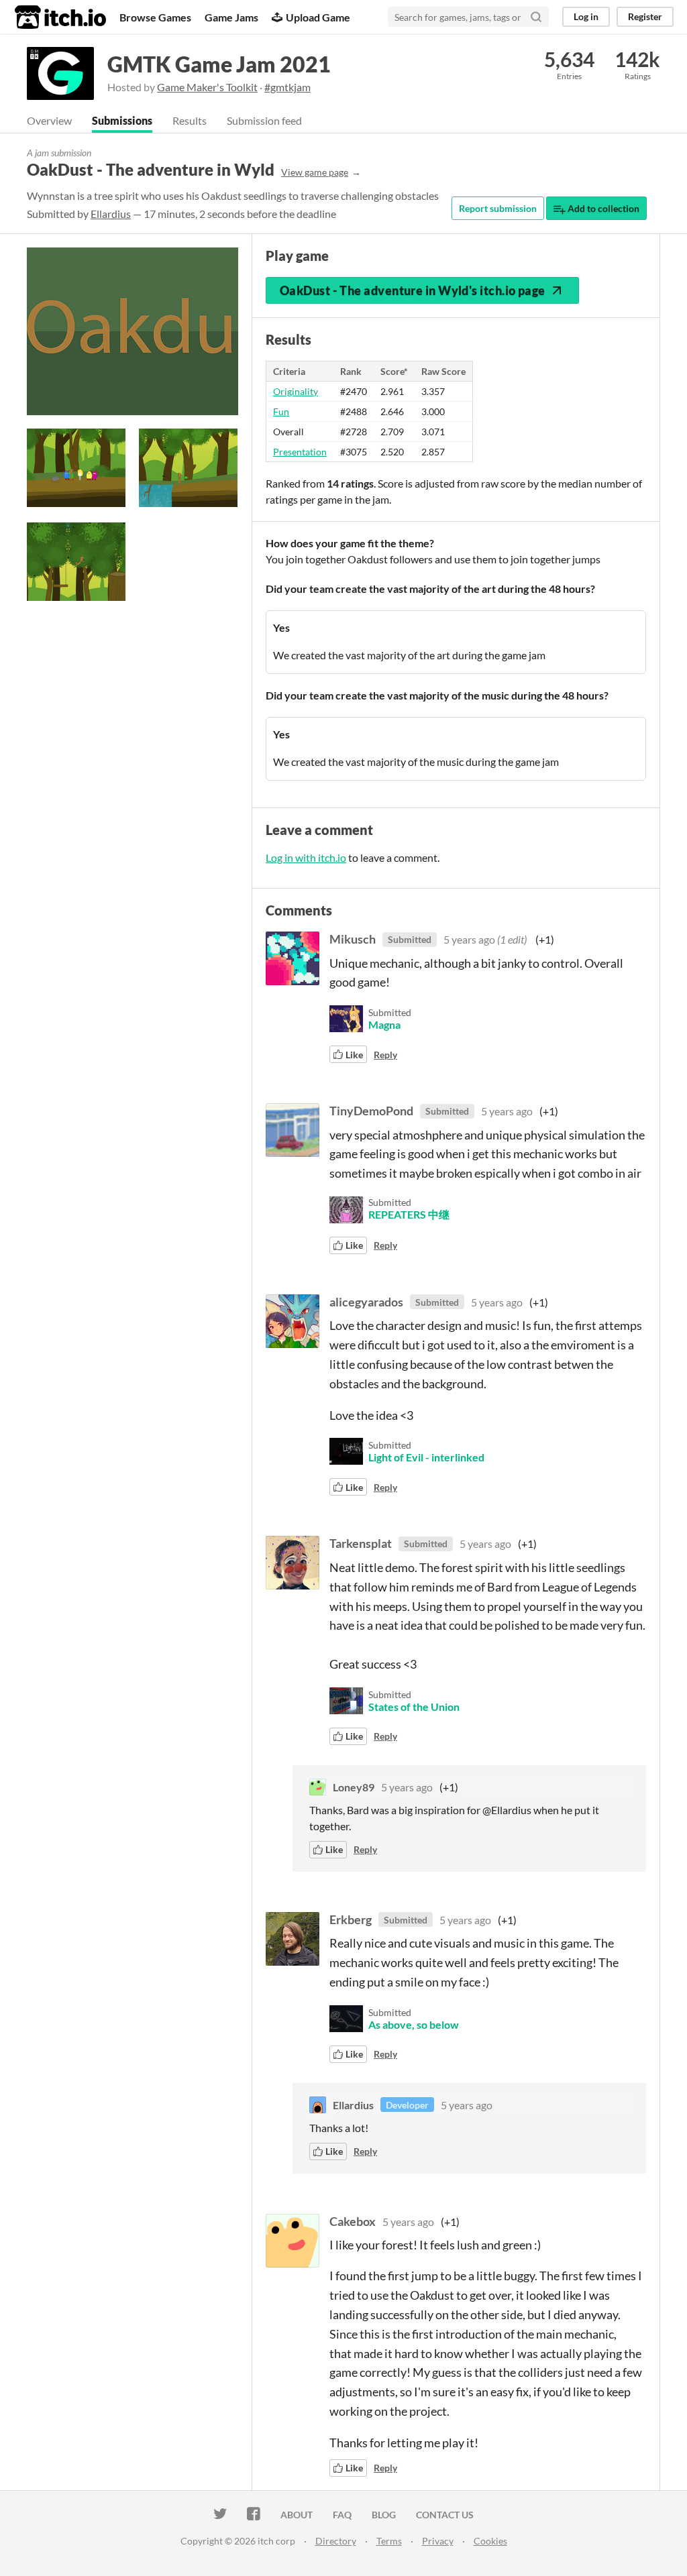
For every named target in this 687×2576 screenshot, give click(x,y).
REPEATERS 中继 (409, 1214)
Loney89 (354, 1787)
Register (645, 16)
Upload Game (318, 17)
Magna (384, 1024)
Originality (296, 391)
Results (190, 120)
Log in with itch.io (306, 857)
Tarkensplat (361, 1543)
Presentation (300, 452)
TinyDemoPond (371, 1111)
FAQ (342, 2515)
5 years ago (469, 939)
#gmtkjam (287, 87)
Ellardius (111, 214)
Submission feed (264, 120)
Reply (385, 1055)
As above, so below (414, 2024)
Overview (49, 120)
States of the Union (414, 1706)
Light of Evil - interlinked (426, 1457)
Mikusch (353, 939)
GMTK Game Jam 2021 (219, 64)
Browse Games (155, 17)
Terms (389, 2541)
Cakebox (353, 2221)
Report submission (498, 208)
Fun (281, 411)
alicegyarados (366, 1302)
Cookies (490, 2541)
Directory (336, 2541)
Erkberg (351, 1919)
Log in (586, 16)
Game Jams (231, 17)
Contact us (445, 2515)
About (297, 2515)
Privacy (438, 2541)
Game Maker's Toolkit (207, 87)
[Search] (536, 17)
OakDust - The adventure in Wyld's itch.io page (413, 290)
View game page (315, 172)
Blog (384, 2515)
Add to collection (602, 208)
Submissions (122, 120)
